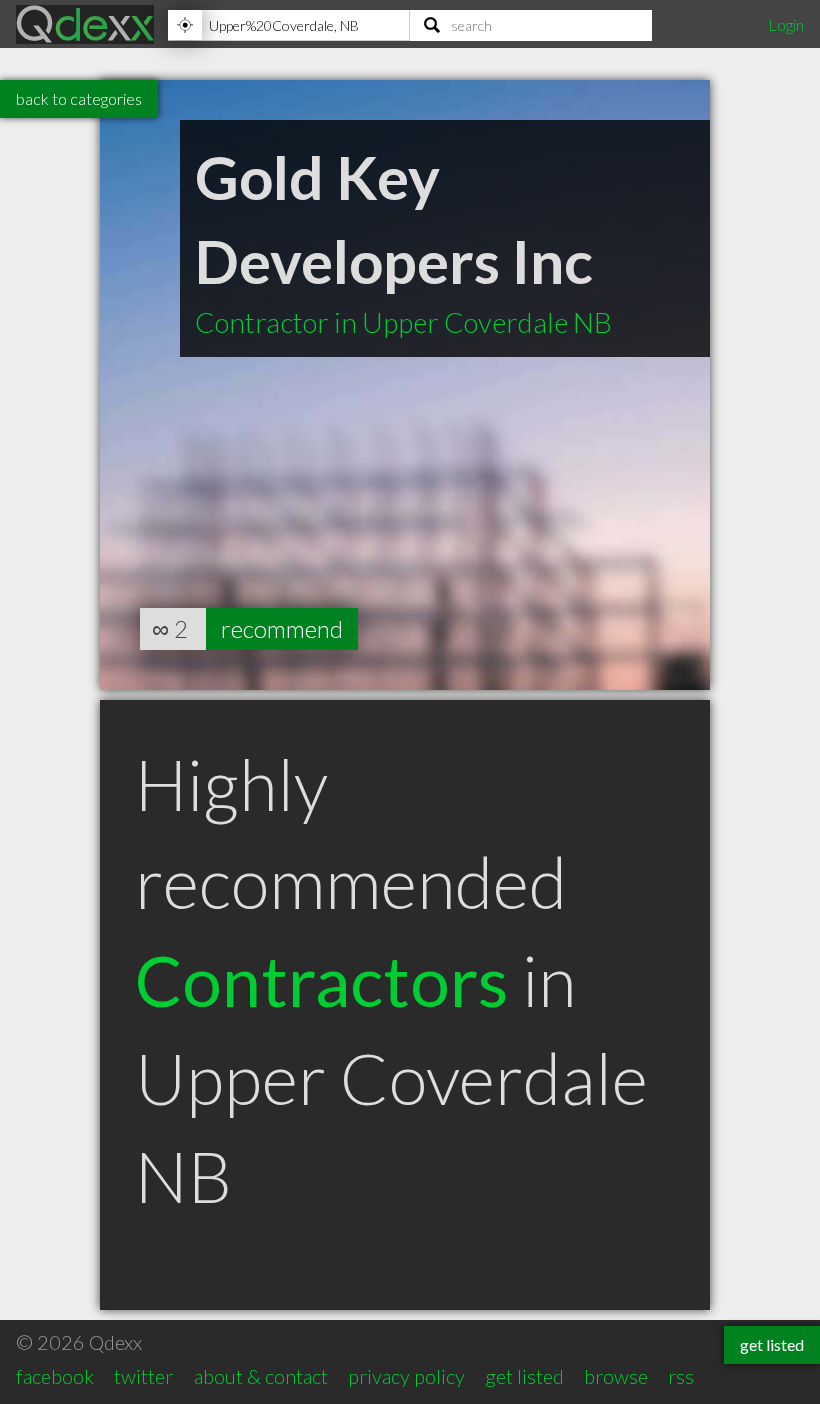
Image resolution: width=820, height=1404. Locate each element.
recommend (282, 628)
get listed (524, 1376)
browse (616, 1376)
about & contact (261, 1376)
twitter (143, 1376)
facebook (55, 1376)
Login (786, 24)
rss (681, 1376)
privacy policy (406, 1376)
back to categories (79, 98)
